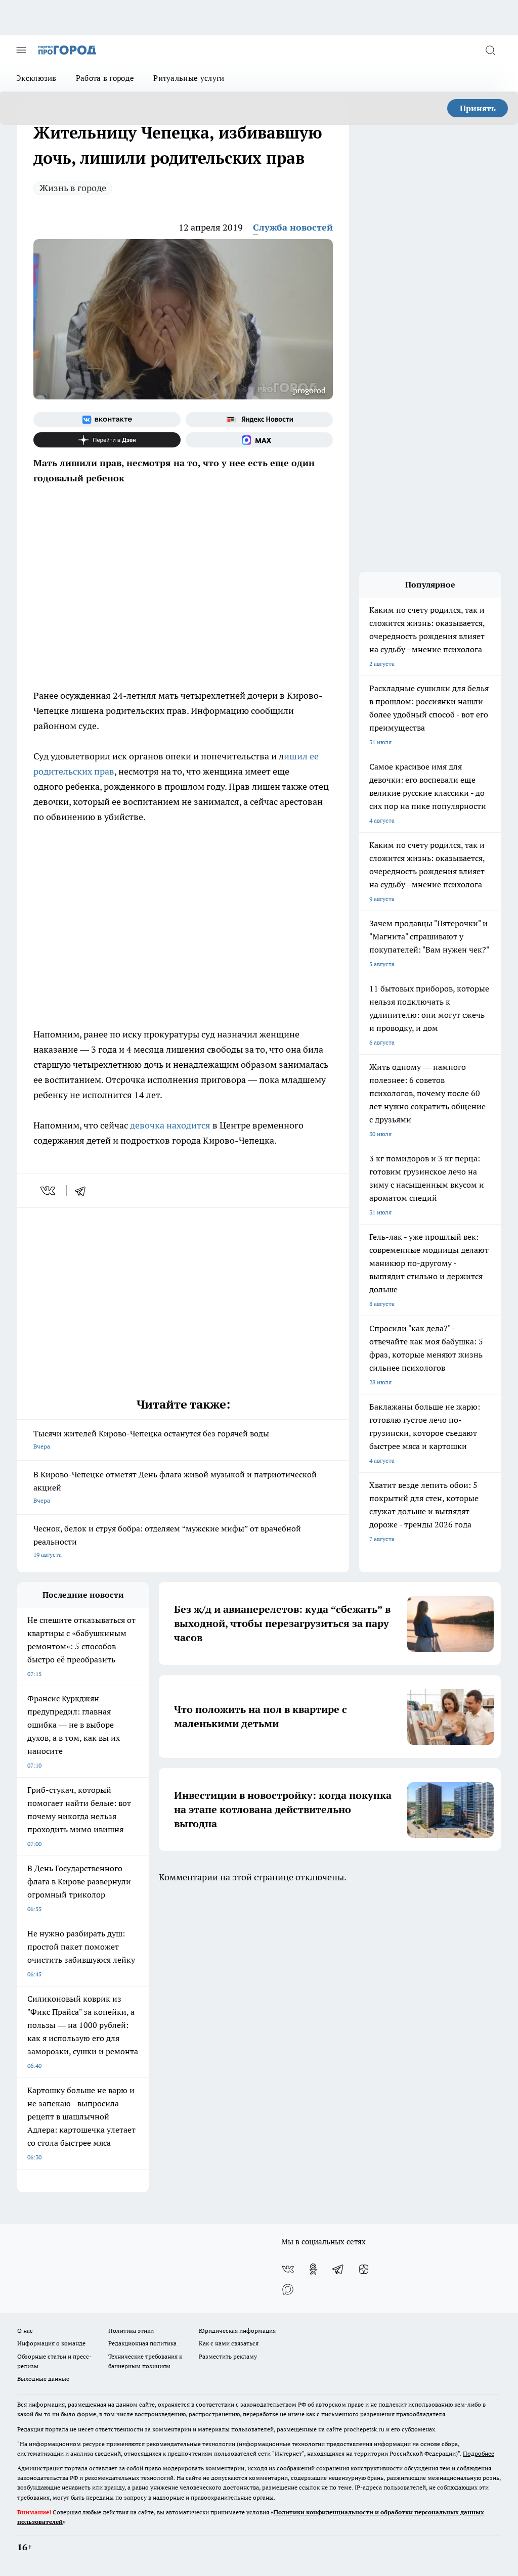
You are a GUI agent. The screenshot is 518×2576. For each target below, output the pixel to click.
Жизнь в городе (73, 188)
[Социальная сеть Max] (259, 440)
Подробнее (479, 2453)
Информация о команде (51, 2343)
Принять (478, 108)
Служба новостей (293, 227)
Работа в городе (105, 78)
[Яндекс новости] (259, 420)
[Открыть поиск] (490, 50)
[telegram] (83, 1191)
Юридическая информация (237, 2331)
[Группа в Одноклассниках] (313, 2269)
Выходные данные (43, 2379)
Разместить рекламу (228, 2356)
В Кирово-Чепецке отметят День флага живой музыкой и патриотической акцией (175, 1487)
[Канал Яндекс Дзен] (107, 440)
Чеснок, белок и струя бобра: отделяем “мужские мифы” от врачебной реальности (167, 1541)
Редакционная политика (142, 2343)
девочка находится (169, 1125)
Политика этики (131, 2331)
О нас (25, 2331)
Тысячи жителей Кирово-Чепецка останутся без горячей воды (151, 1439)
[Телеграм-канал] (338, 2269)
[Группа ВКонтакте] (107, 420)
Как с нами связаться (229, 2343)
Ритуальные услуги (189, 78)
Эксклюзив (36, 78)
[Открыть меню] (21, 50)
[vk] (49, 1191)
